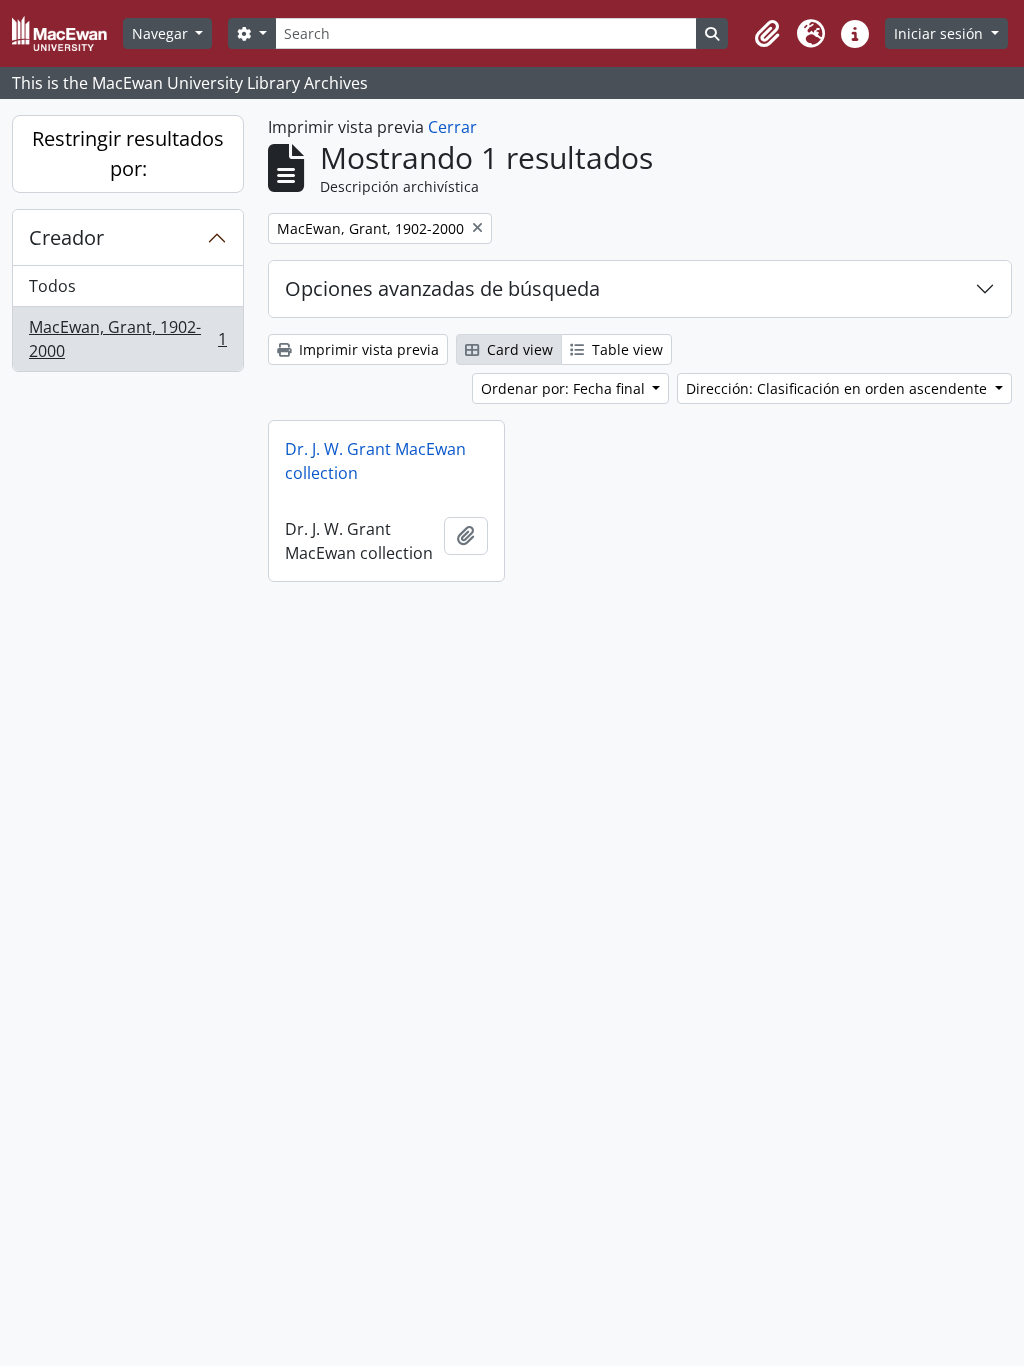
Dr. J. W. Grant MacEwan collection (375, 461)
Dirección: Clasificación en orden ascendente (838, 388)
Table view (625, 349)
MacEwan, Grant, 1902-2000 (127, 339)
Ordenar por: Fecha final (565, 388)
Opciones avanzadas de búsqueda (442, 288)
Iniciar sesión (940, 33)
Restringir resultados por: (128, 153)
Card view (518, 349)
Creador (66, 237)
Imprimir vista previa (367, 349)
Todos (52, 286)
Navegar (162, 33)
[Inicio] (67, 33)
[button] (767, 34)
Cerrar (452, 127)
